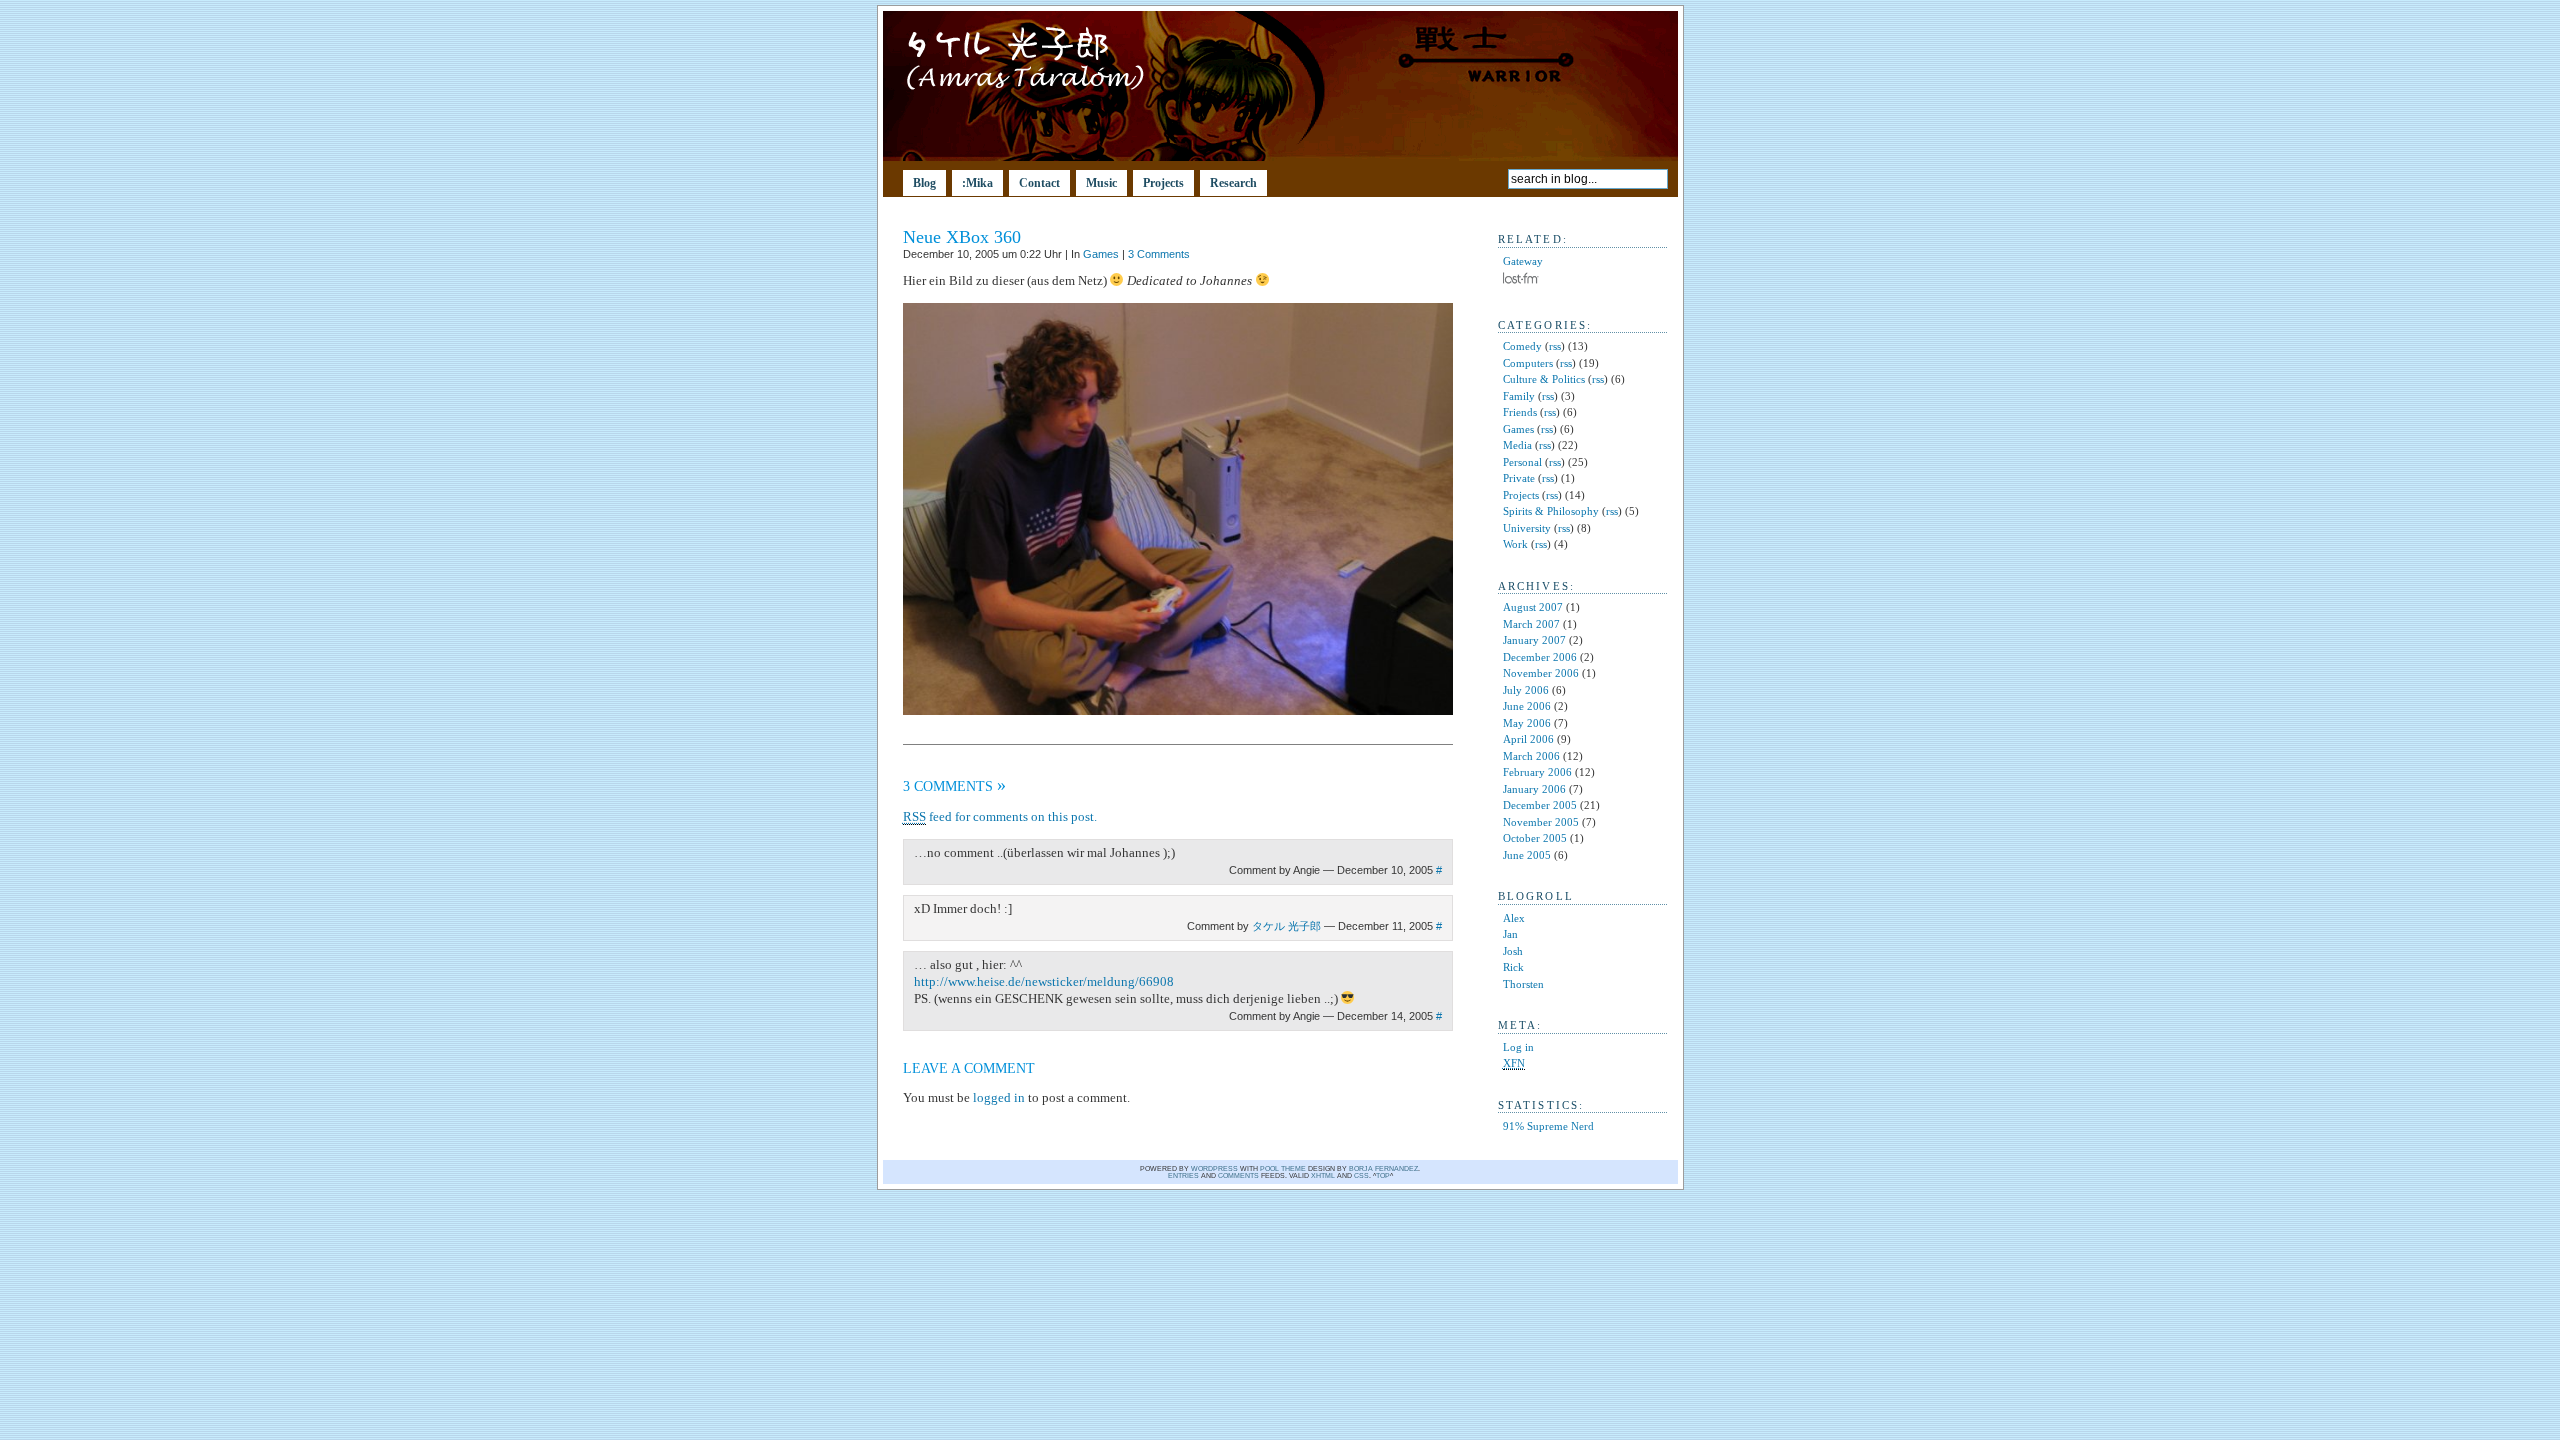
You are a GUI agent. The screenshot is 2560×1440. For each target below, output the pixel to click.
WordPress (1214, 1168)
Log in (1518, 1047)
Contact (1039, 183)
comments (1238, 1175)
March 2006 (1531, 756)
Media (1517, 445)
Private (1519, 478)
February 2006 (1537, 772)
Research (1233, 183)
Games (1101, 254)
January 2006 (1534, 789)
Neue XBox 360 (962, 237)
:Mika (977, 183)
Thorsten (1523, 984)
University (1527, 528)
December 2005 (1540, 805)
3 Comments (1159, 254)
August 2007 (1533, 607)
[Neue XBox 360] (1178, 710)
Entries (1183, 1175)
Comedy (1522, 346)
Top (1383, 1175)
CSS (1361, 1175)
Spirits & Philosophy (1551, 511)
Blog (924, 183)
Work (1515, 544)
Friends (1520, 412)
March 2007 (1531, 624)
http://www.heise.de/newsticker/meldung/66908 (1044, 981)
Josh (1513, 951)
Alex (1514, 918)
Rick (1513, 967)
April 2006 (1528, 739)
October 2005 (1535, 838)
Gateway (1523, 261)
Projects (1163, 183)
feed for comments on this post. (1000, 816)
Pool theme (1283, 1168)
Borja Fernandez (1383, 1168)
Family (1519, 396)
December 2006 (1540, 657)
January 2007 (1534, 640)
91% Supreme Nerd (1548, 1126)
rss (1555, 346)
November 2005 (1541, 822)
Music (1101, 183)
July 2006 (1526, 690)
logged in (999, 1097)
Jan (1510, 934)
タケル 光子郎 (1286, 926)
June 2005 (1527, 855)
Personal (1522, 462)
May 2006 (1527, 723)
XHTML (1323, 1175)
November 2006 (1541, 673)
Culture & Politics (1544, 379)
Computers (1528, 363)
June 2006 (1527, 706)
